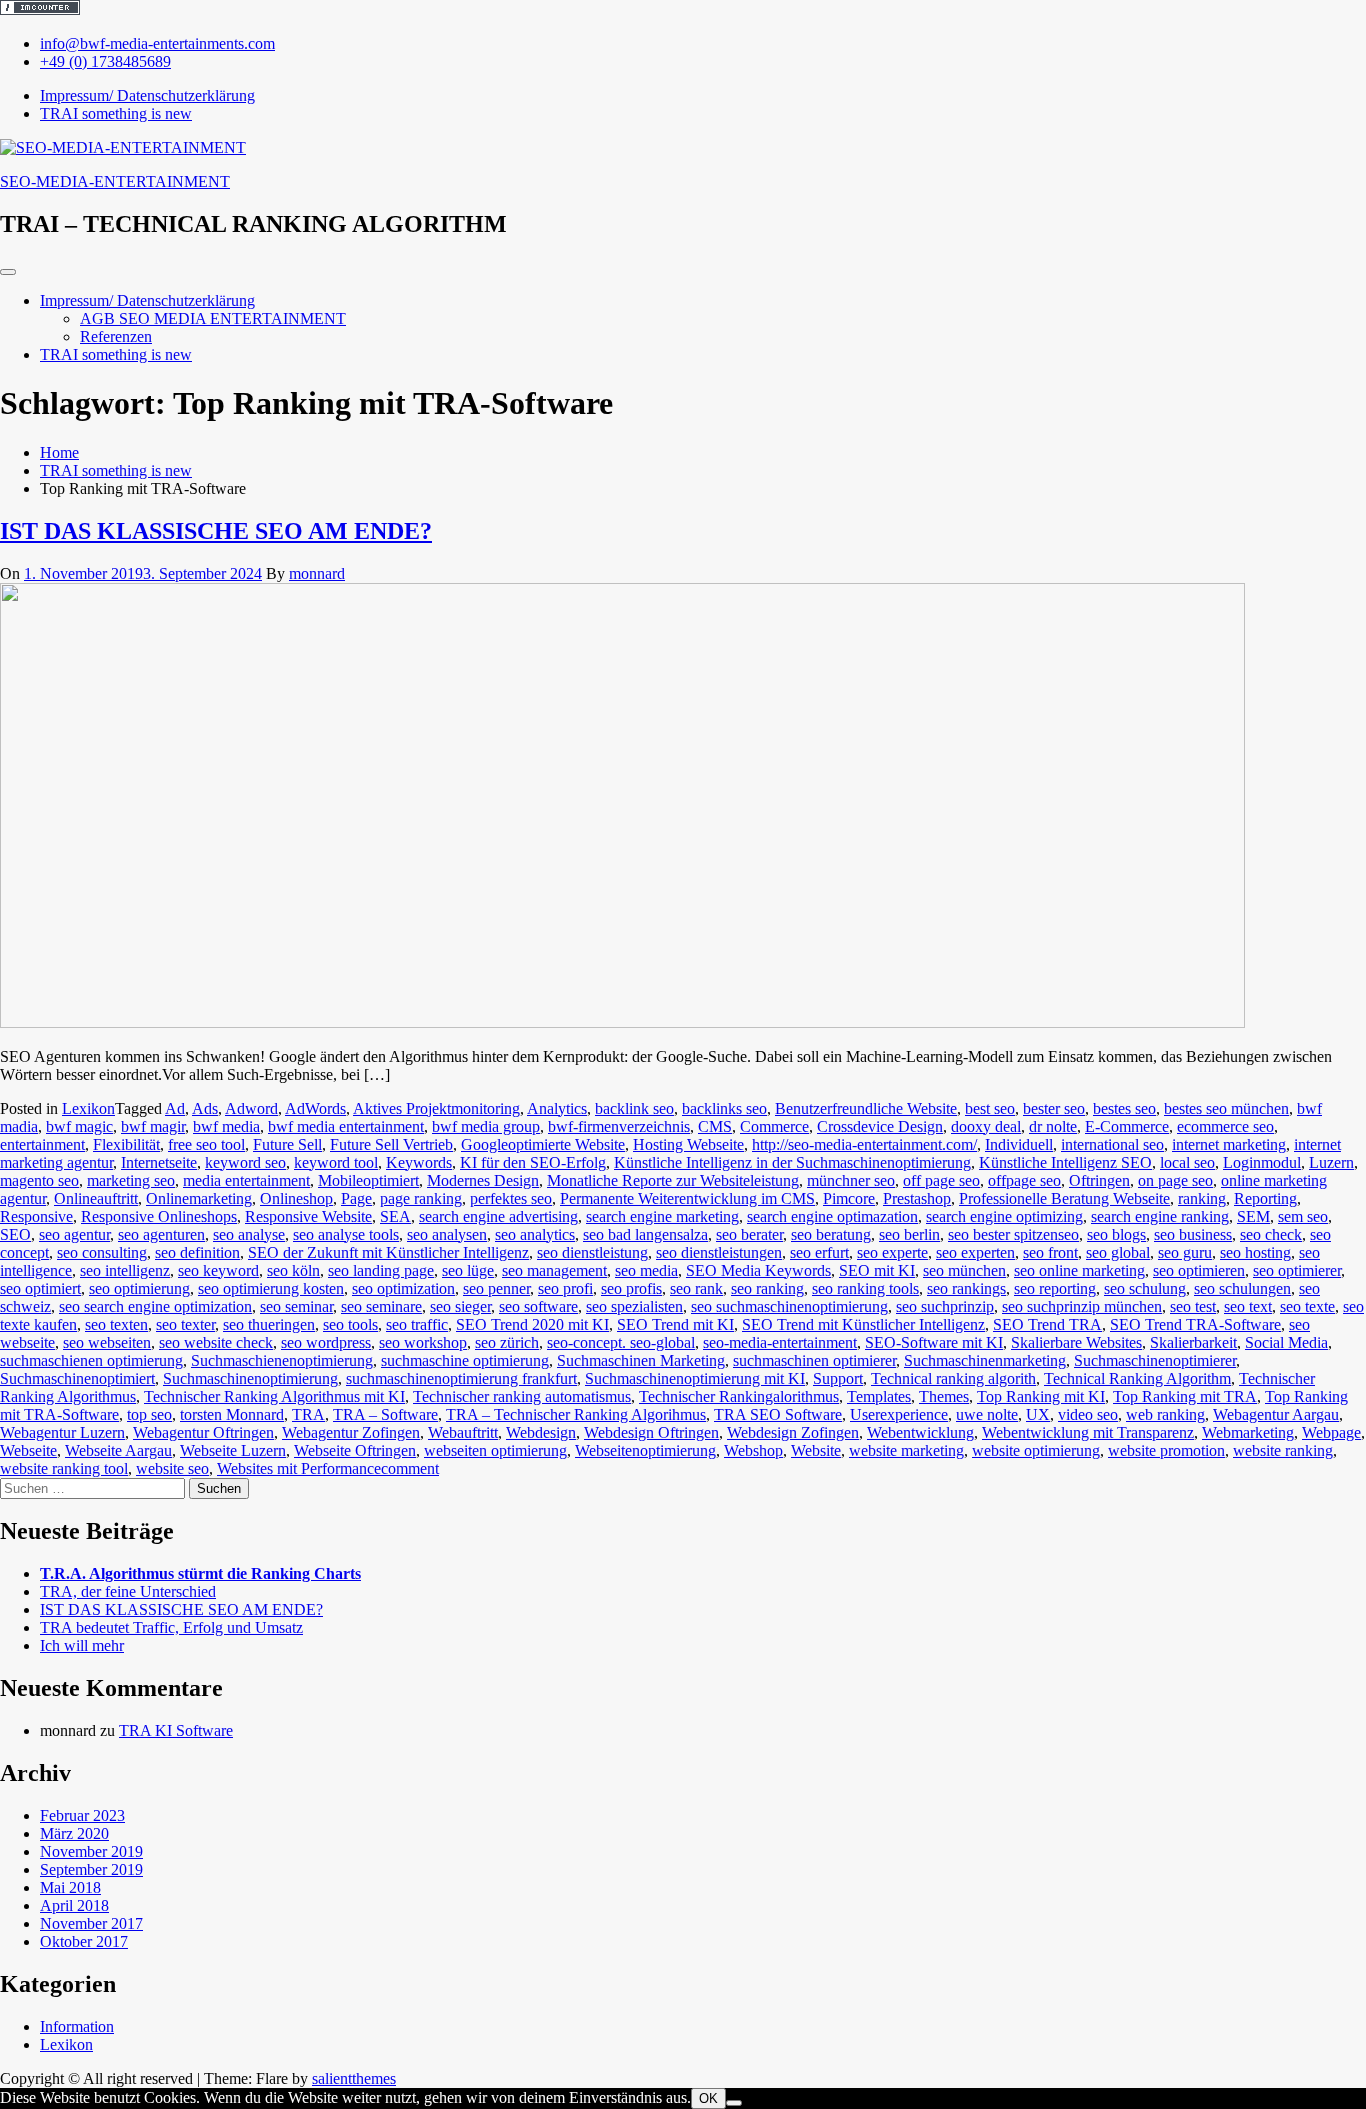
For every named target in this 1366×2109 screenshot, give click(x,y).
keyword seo (245, 1162)
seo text (1248, 1306)
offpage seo (1024, 1180)
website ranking (1283, 1450)
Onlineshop (296, 1198)
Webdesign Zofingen (793, 1432)
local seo (1187, 1162)
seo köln (293, 1270)
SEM (1253, 1216)
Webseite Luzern (233, 1450)
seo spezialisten (634, 1306)
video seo (1088, 1414)
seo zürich (507, 1342)
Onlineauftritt (96, 1198)
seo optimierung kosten (271, 1288)
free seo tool (206, 1144)
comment (410, 1468)
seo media (646, 1270)
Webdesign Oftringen (651, 1432)
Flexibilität (126, 1144)
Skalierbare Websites (1076, 1342)
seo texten (116, 1324)
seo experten (975, 1252)
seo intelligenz (125, 1270)
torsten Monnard (232, 1414)
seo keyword (218, 1270)
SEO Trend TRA (1047, 1324)
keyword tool (336, 1162)
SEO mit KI (877, 1270)
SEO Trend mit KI (675, 1324)
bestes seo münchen (1226, 1108)
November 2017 (91, 1923)
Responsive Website (308, 1216)
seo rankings (966, 1288)
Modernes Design (483, 1180)
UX (1038, 1414)
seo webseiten (107, 1342)
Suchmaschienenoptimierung (282, 1360)
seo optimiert (40, 1288)
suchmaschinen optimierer (814, 1360)
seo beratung (831, 1234)
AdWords (315, 1108)
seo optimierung (139, 1288)
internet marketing (1229, 1144)
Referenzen (116, 336)
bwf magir (153, 1126)
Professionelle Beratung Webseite (1064, 1198)
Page (356, 1198)
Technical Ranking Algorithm (1137, 1378)
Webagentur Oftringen (203, 1432)
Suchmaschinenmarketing (985, 1360)
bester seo (1054, 1108)
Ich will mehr (82, 1645)
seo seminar (296, 1306)
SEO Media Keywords (758, 1270)
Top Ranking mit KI (1041, 1396)
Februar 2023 (82, 1815)
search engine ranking (1160, 1216)
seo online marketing (1079, 1270)
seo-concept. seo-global (621, 1342)
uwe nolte (987, 1414)
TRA (308, 1414)
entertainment (42, 1144)
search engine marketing (662, 1216)
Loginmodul (1262, 1162)
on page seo (1175, 1180)
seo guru (1185, 1252)
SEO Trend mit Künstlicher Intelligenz (863, 1324)
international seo (1112, 1144)
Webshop (753, 1450)
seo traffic (417, 1324)
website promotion (1166, 1450)
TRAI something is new (116, 354)
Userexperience (899, 1414)
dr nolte (1053, 1126)
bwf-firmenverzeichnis (619, 1126)
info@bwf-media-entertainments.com (157, 43)
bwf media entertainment (346, 1126)
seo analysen (447, 1234)
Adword (251, 1108)
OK (708, 2098)
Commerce (774, 1126)
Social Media (1286, 1342)
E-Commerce (1127, 1126)
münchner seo (851, 1180)
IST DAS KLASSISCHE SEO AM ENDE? (216, 531)
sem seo (1303, 1216)
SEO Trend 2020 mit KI (532, 1324)
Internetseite (159, 1162)
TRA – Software (385, 1414)
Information (77, 2026)
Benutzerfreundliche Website (866, 1108)
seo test (1193, 1306)
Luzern (1331, 1162)
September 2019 (91, 1869)
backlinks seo (724, 1108)
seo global (1118, 1252)
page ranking (421, 1198)
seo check (1271, 1234)
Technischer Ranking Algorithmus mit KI (274, 1396)
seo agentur (74, 1234)
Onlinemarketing (199, 1198)
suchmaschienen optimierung (91, 1360)
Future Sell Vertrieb (391, 1144)
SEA (395, 1216)
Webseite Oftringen (355, 1450)
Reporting (1265, 1198)
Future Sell (287, 1144)
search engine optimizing (1004, 1216)
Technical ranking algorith (953, 1378)
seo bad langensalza (645, 1234)
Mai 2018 (70, 1887)
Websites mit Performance (299, 1468)
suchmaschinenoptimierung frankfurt (461, 1378)
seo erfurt (819, 1252)
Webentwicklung (920, 1432)
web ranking (1165, 1414)
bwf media (226, 1126)
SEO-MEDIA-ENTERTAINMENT (115, 181)
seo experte (892, 1252)
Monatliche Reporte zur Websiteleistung (673, 1180)
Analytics (557, 1108)
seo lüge (468, 1270)
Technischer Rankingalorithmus (739, 1396)
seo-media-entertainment (780, 1342)
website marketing (906, 1450)
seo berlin (909, 1234)
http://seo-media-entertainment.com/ (864, 1144)
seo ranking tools (865, 1288)
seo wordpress (326, 1342)
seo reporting (1055, 1288)
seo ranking (767, 1288)
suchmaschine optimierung (465, 1360)
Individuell (1019, 1144)
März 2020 (74, 1833)
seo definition (197, 1252)
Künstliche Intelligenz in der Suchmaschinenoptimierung (792, 1162)
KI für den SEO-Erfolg (533, 1162)
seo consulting (102, 1252)
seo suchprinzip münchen (1082, 1306)
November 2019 (91, 1851)
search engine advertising (498, 1216)
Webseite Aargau (118, 1450)
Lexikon (88, 1108)
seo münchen (964, 1270)
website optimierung (1036, 1450)
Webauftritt (463, 1432)
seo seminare (381, 1306)
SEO (15, 1234)
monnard (317, 573)
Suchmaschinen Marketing (641, 1360)
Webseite (28, 1450)
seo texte (1307, 1306)
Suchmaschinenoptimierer (1155, 1360)
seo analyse (249, 1234)
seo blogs (1116, 1234)
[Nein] (734, 2103)
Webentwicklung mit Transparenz (1088, 1432)
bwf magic (79, 1126)
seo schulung (1145, 1288)
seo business (1193, 1234)
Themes (944, 1396)
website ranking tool (64, 1468)
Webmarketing (1248, 1432)
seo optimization (403, 1288)
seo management (554, 1270)
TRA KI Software (176, 1730)
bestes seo (1124, 1108)
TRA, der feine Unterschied (128, 1591)
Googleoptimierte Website (543, 1144)
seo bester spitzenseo (1013, 1234)
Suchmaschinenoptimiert (77, 1378)
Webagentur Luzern (62, 1432)
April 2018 (74, 1905)
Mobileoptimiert (368, 1180)
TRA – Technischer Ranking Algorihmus (576, 1414)
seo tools (350, 1324)
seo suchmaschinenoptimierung (789, 1306)
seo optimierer (1297, 1270)
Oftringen (1099, 1180)
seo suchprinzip (945, 1306)
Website (816, 1450)
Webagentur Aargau (1276, 1414)
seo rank (696, 1288)
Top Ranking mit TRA (1185, 1396)
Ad (175, 1108)
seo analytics (535, 1234)
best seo (990, 1108)
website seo (172, 1468)
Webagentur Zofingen (351, 1432)
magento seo (39, 1180)
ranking (1202, 1198)
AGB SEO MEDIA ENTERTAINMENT (213, 318)
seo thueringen (269, 1324)
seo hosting (1255, 1252)
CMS (715, 1126)
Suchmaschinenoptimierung (250, 1378)
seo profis (631, 1288)
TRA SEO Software (778, 1414)
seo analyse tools (346, 1234)
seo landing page (381, 1270)
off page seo (941, 1180)
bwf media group (486, 1126)
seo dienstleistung (592, 1252)
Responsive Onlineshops (159, 1216)
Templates (879, 1396)
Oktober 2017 (84, 1941)
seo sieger (460, 1306)
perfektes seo (511, 1198)
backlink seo (634, 1108)
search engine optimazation (832, 1216)
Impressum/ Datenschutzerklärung (147, 300)
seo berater (749, 1234)
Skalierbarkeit (1193, 1342)
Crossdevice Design (880, 1126)
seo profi (565, 1288)
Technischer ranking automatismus (522, 1396)
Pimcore (849, 1198)
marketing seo (131, 1180)
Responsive (36, 1216)
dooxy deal (986, 1126)
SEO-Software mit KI (934, 1342)
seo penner (496, 1288)
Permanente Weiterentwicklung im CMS (687, 1198)
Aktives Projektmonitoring (436, 1108)
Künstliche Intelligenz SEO (1065, 1162)
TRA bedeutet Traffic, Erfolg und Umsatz (171, 1627)
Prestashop (917, 1198)
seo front (1050, 1252)
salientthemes (354, 2078)
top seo (149, 1414)
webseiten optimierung (495, 1450)
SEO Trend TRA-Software (1195, 1324)
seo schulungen (1242, 1288)
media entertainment (246, 1180)
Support (838, 1378)
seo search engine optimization (155, 1306)
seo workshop (423, 1342)
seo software (538, 1306)
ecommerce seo (1225, 1126)
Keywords (419, 1162)
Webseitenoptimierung (645, 1450)
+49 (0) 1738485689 (105, 61)
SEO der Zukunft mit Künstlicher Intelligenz (388, 1252)
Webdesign (541, 1432)
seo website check (216, 1342)
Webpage (1331, 1432)
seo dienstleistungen (719, 1252)
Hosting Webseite (688, 1144)
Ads (205, 1108)
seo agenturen (161, 1234)
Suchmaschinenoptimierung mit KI (695, 1378)
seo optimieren (1199, 1270)
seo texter (185, 1324)
